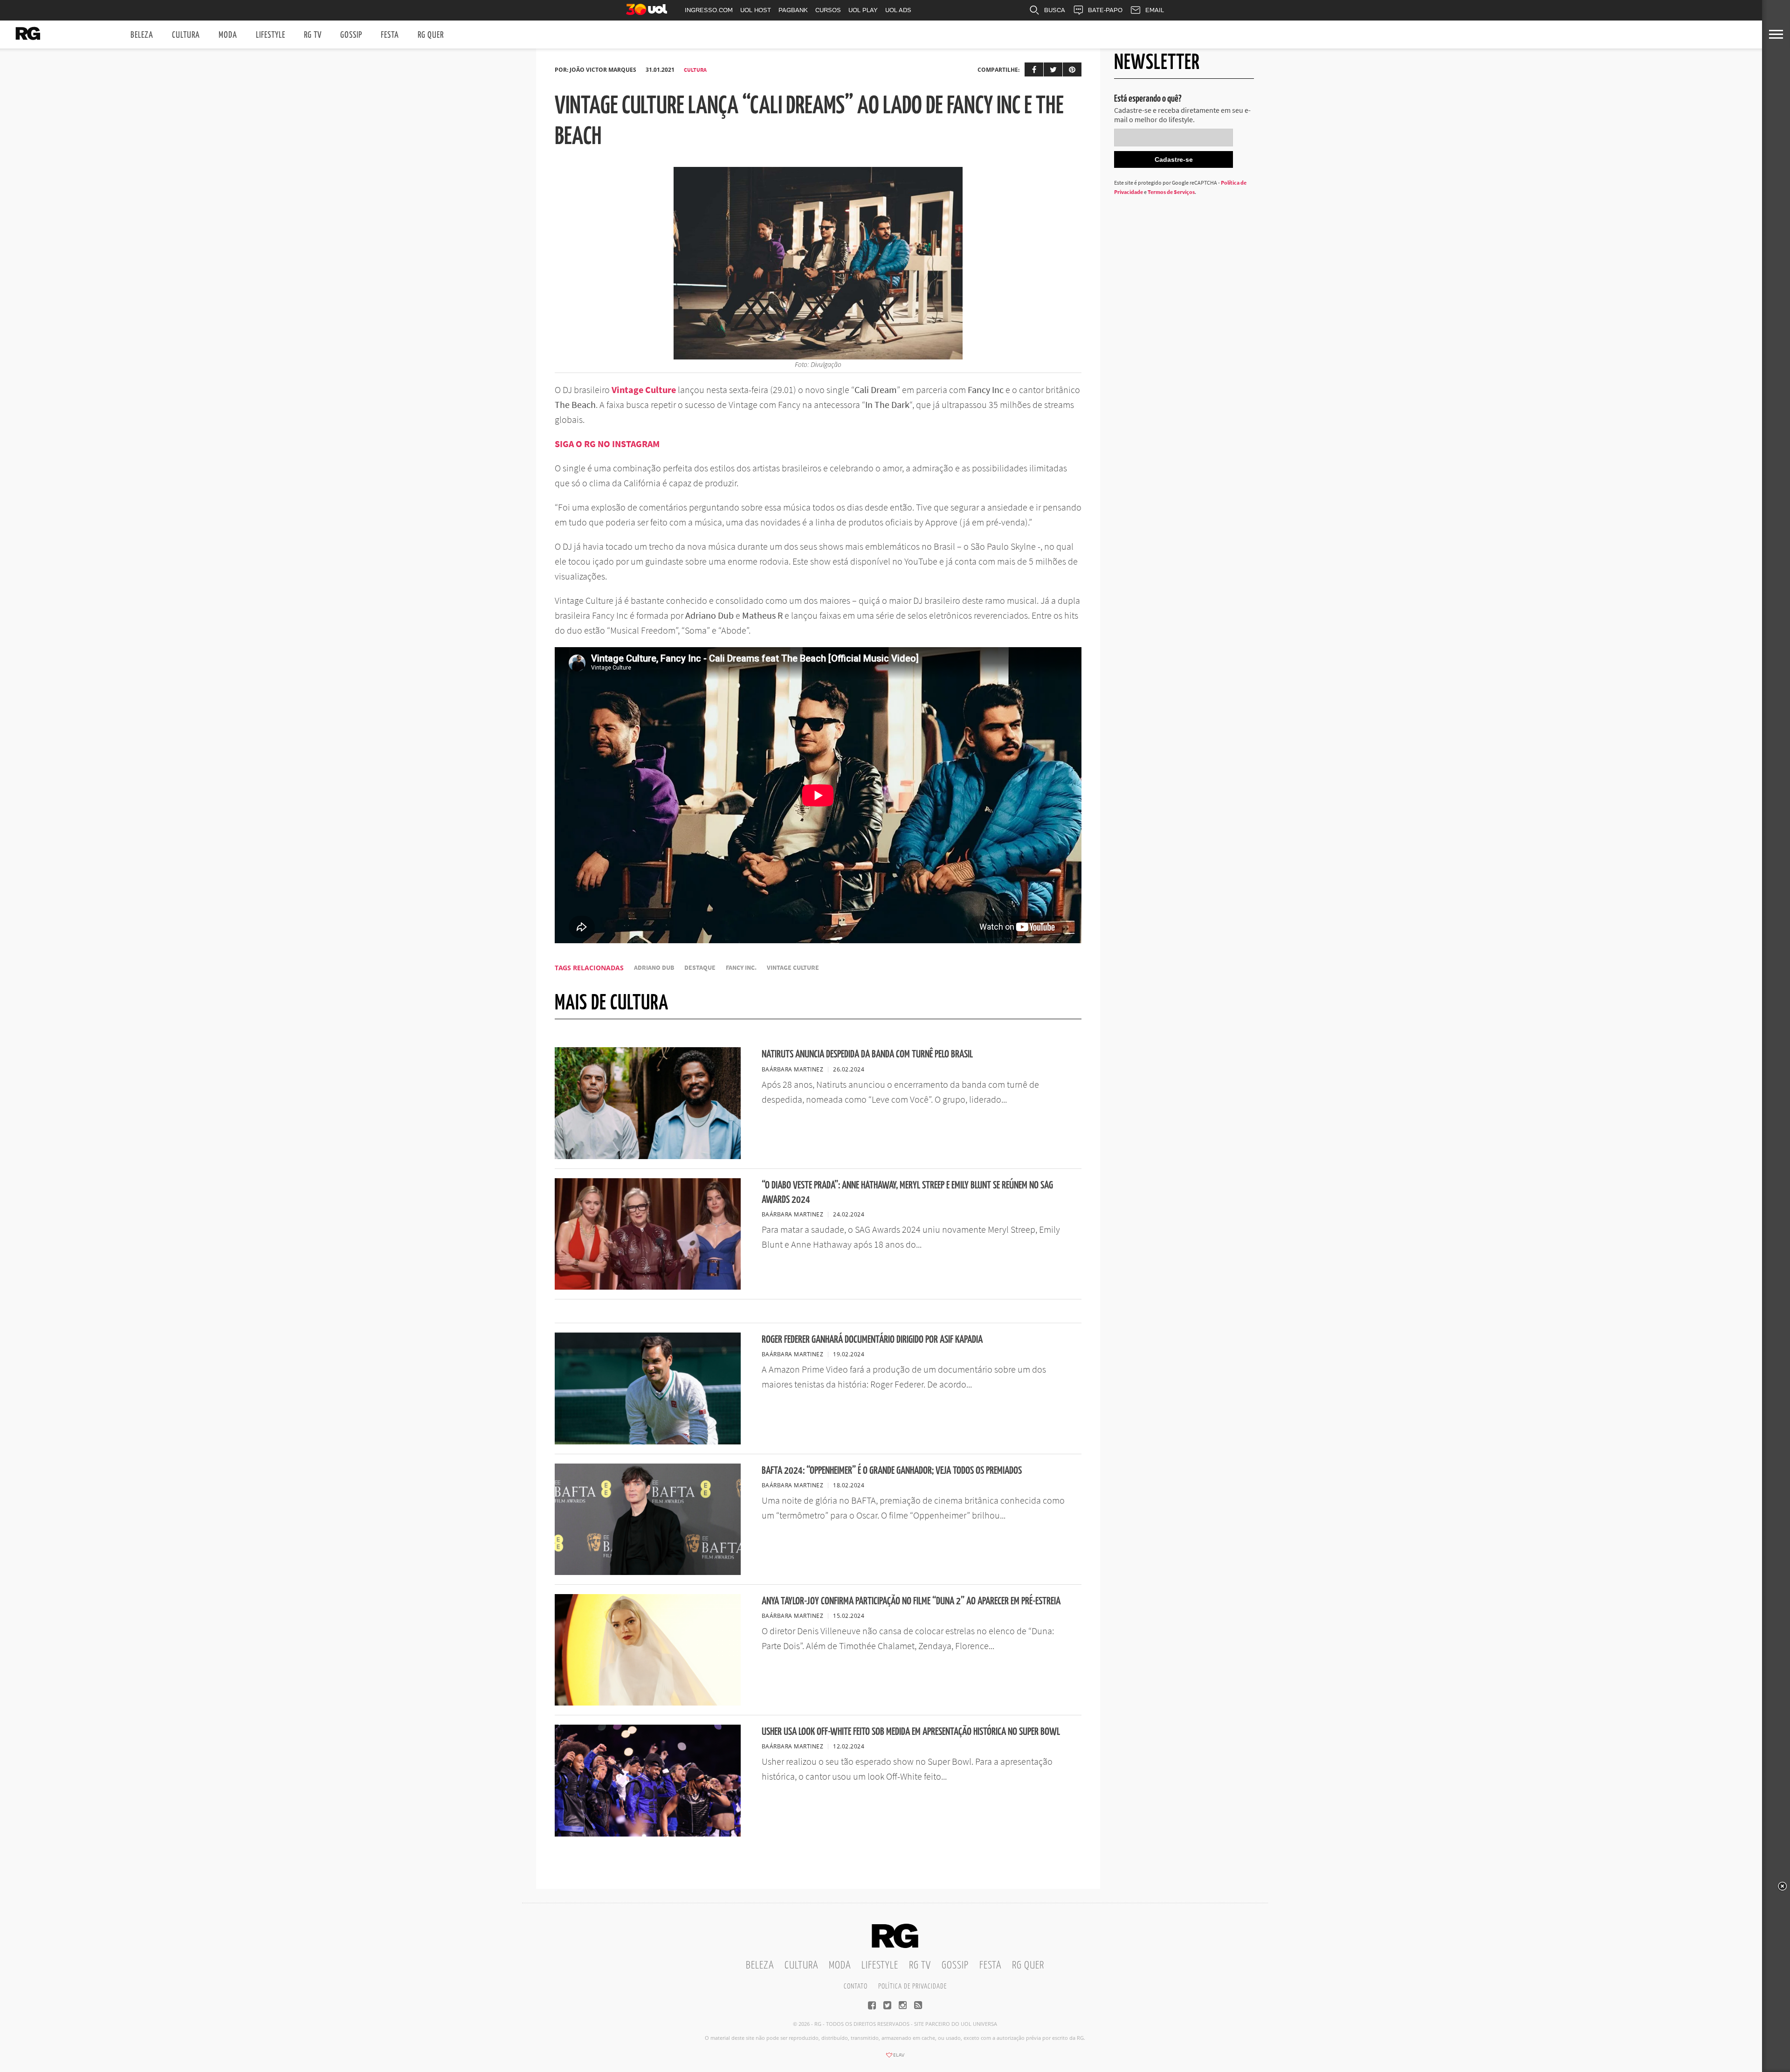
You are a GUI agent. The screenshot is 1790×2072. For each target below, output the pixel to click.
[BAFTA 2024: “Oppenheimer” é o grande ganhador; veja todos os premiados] (648, 1572)
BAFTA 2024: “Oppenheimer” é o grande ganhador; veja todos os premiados (892, 1471)
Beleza (142, 35)
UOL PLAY (863, 10)
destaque (700, 968)
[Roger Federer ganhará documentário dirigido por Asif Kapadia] (648, 1442)
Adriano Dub (654, 968)
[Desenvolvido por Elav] (895, 2058)
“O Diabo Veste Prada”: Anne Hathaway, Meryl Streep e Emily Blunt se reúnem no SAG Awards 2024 (907, 1193)
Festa (390, 35)
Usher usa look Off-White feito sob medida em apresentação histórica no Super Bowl (911, 1732)
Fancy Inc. (741, 968)
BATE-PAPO (1105, 10)
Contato (856, 1986)
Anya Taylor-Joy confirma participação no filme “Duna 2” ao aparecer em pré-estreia (911, 1601)
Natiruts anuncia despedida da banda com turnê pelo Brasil (867, 1054)
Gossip (351, 35)
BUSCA (1055, 10)
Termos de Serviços (1171, 192)
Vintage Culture (644, 390)
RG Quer (431, 35)
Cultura (186, 35)
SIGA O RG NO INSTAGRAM (607, 444)
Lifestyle (271, 35)
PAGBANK (793, 10)
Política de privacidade (912, 1986)
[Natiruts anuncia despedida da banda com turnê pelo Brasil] (648, 1156)
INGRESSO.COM (709, 10)
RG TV (313, 35)
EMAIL (1155, 10)
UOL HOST (756, 10)
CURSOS (828, 10)
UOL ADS (898, 10)
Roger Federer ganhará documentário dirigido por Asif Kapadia (872, 1340)
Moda (228, 35)
